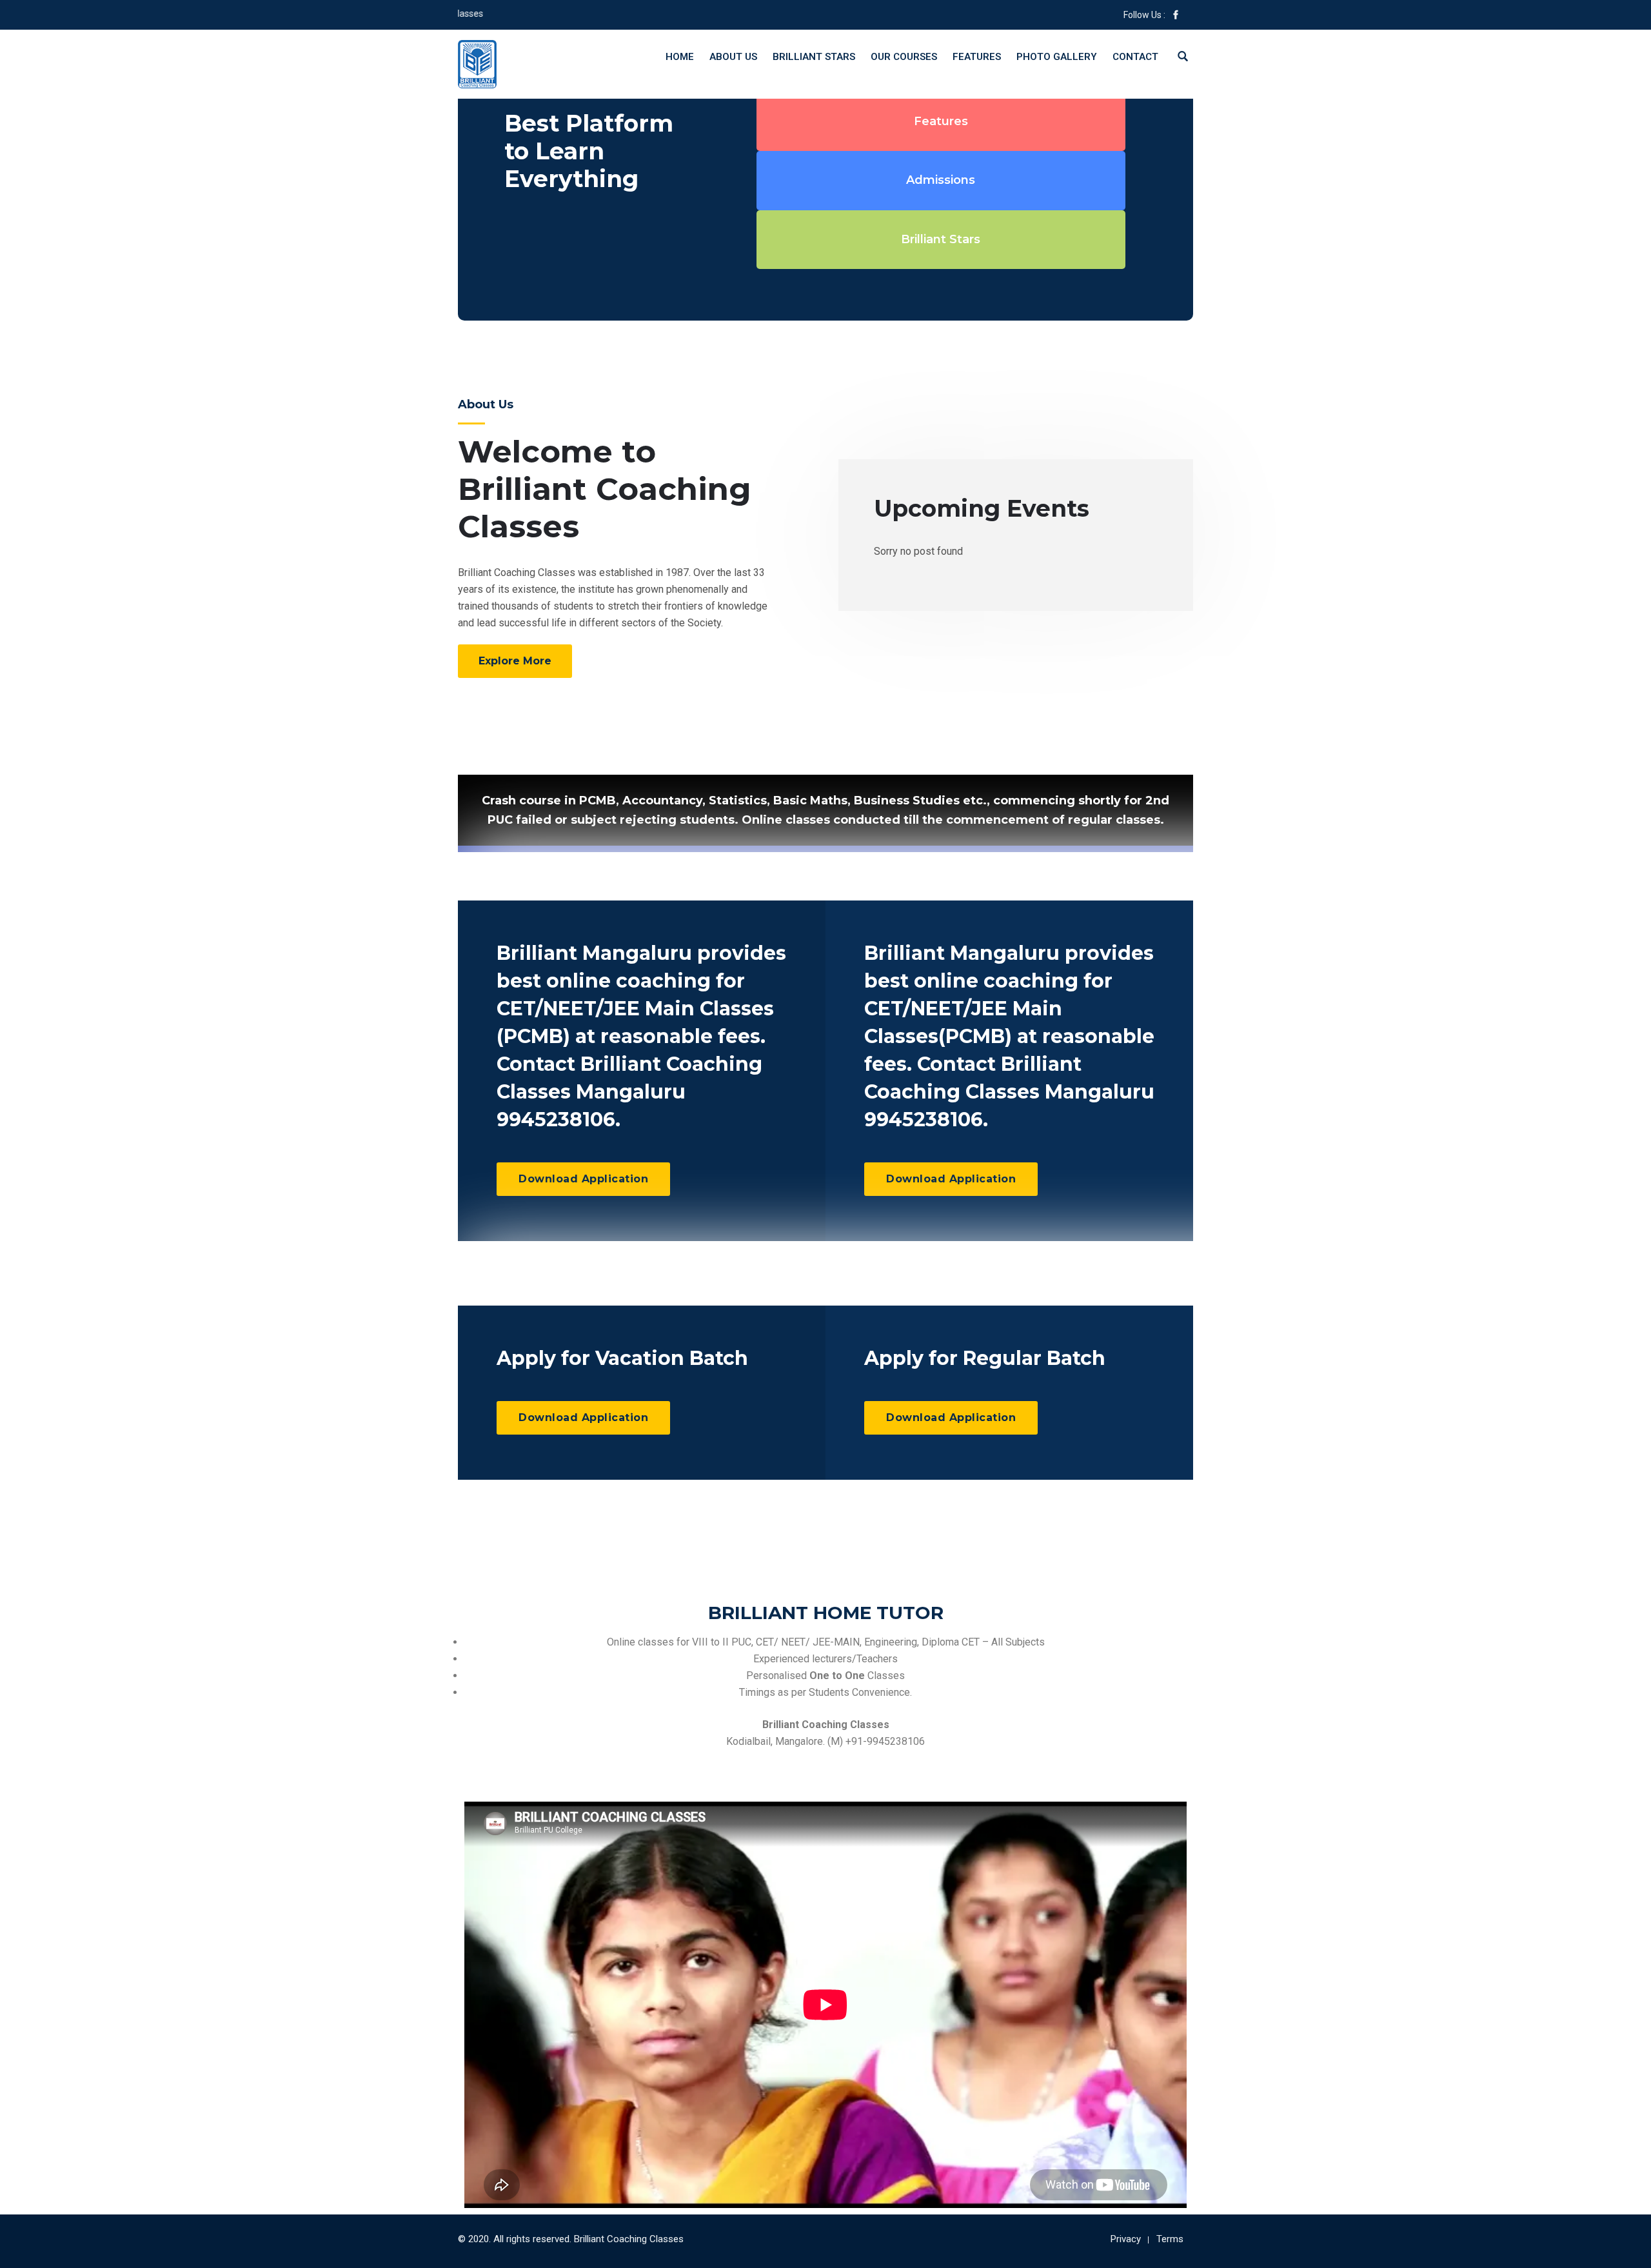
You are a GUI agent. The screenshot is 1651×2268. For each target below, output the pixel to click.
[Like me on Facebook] (1176, 15)
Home (680, 57)
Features (977, 57)
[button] (515, 661)
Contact (1135, 57)
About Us (733, 57)
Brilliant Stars (814, 57)
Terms (1170, 2239)
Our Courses (904, 57)
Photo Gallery (1057, 57)
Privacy (1126, 2239)
